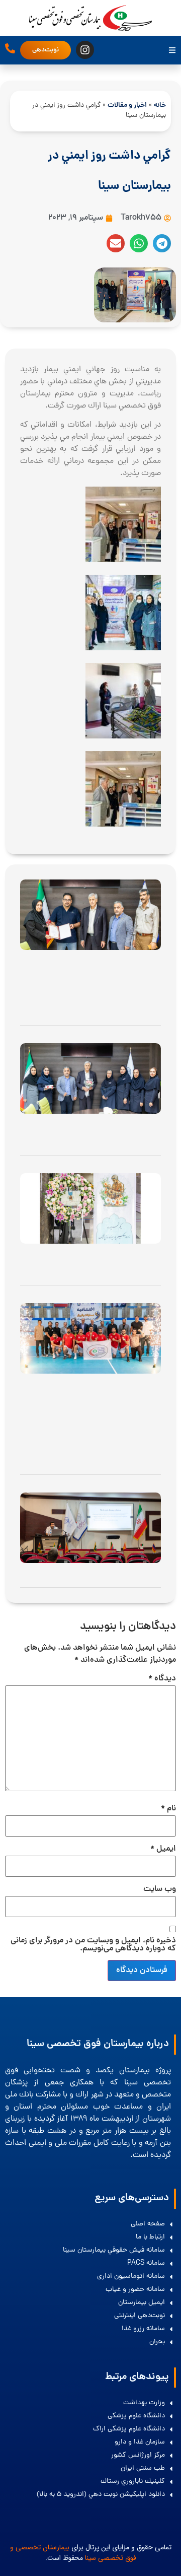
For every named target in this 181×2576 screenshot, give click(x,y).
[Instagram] (85, 50)
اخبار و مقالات (127, 106)
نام (168, 1809)
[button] (162, 243)
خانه (160, 106)
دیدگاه (162, 1679)
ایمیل (163, 1849)
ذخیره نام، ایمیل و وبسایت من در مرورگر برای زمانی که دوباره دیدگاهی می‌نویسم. (93, 1945)
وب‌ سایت (160, 1889)
